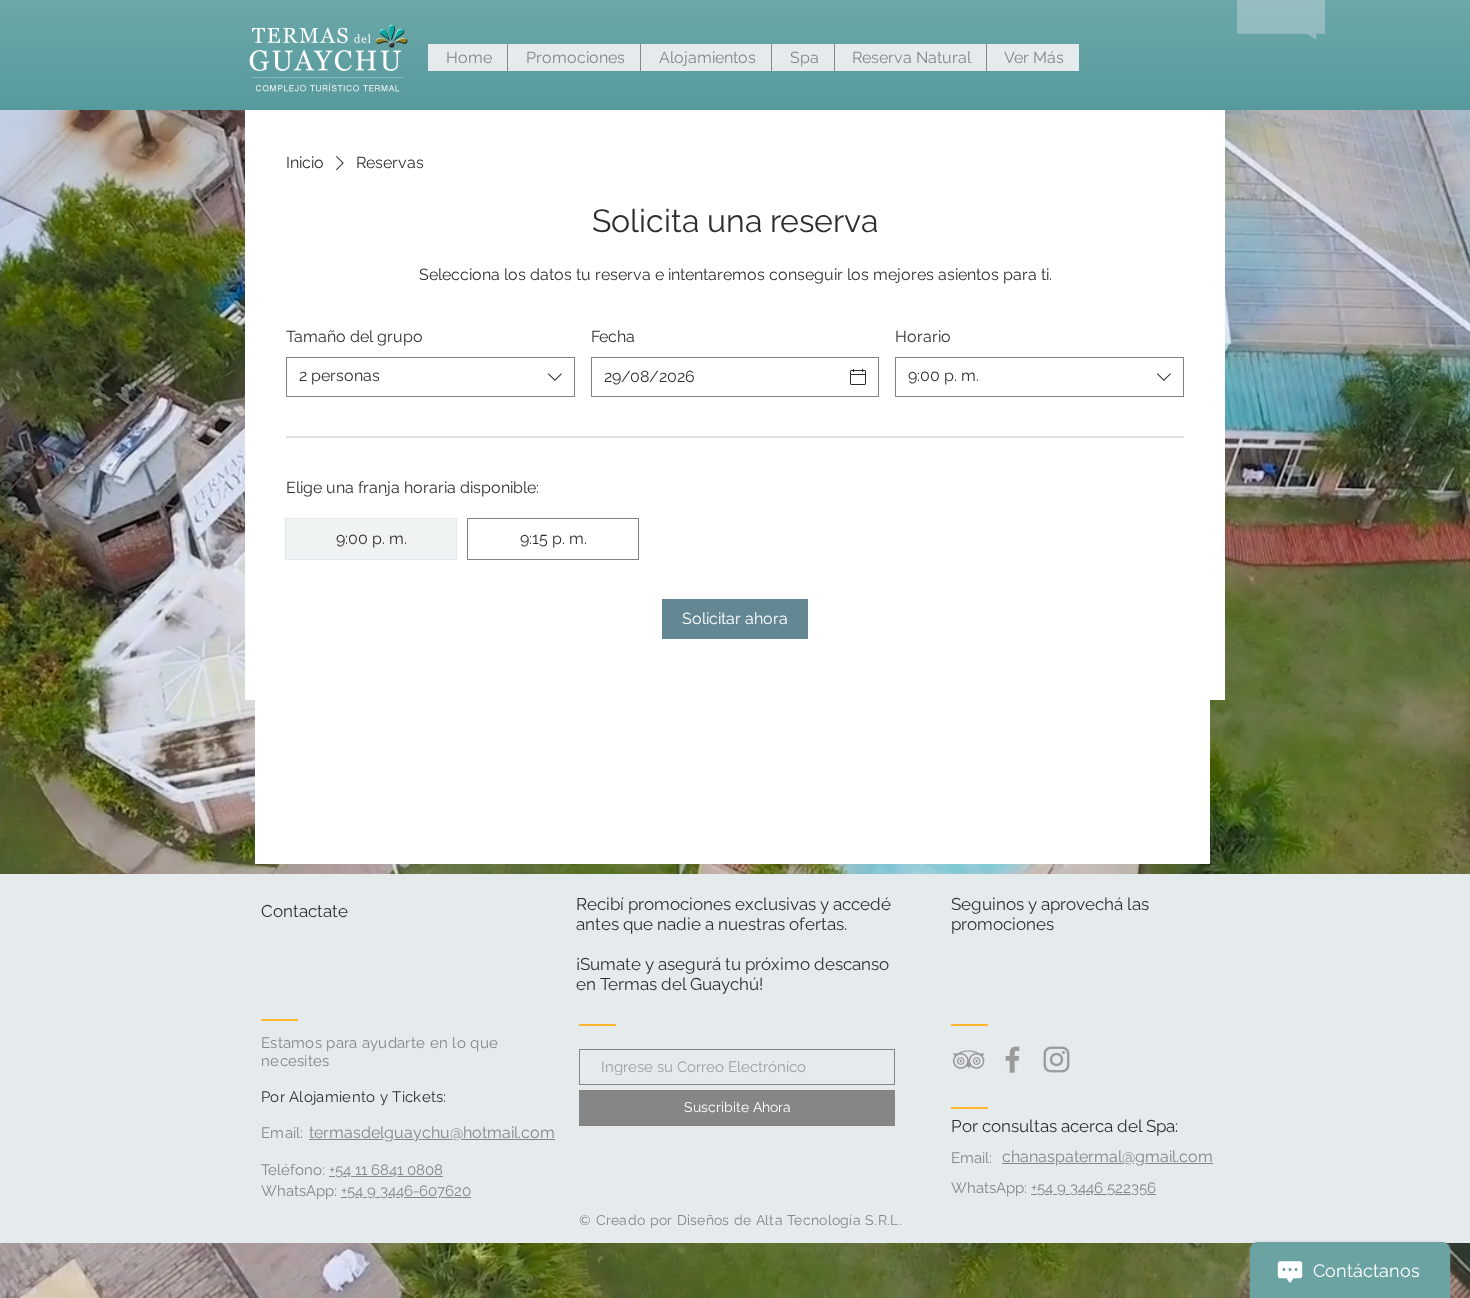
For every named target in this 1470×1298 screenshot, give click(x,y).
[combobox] (430, 377)
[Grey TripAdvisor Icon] (968, 1059)
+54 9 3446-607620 (406, 1191)
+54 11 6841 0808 (386, 1170)
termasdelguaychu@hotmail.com (432, 1132)
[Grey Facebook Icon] (1012, 1059)
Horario (923, 336)
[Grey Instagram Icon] (1056, 1059)
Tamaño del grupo (354, 336)
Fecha (613, 336)
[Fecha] (858, 377)
